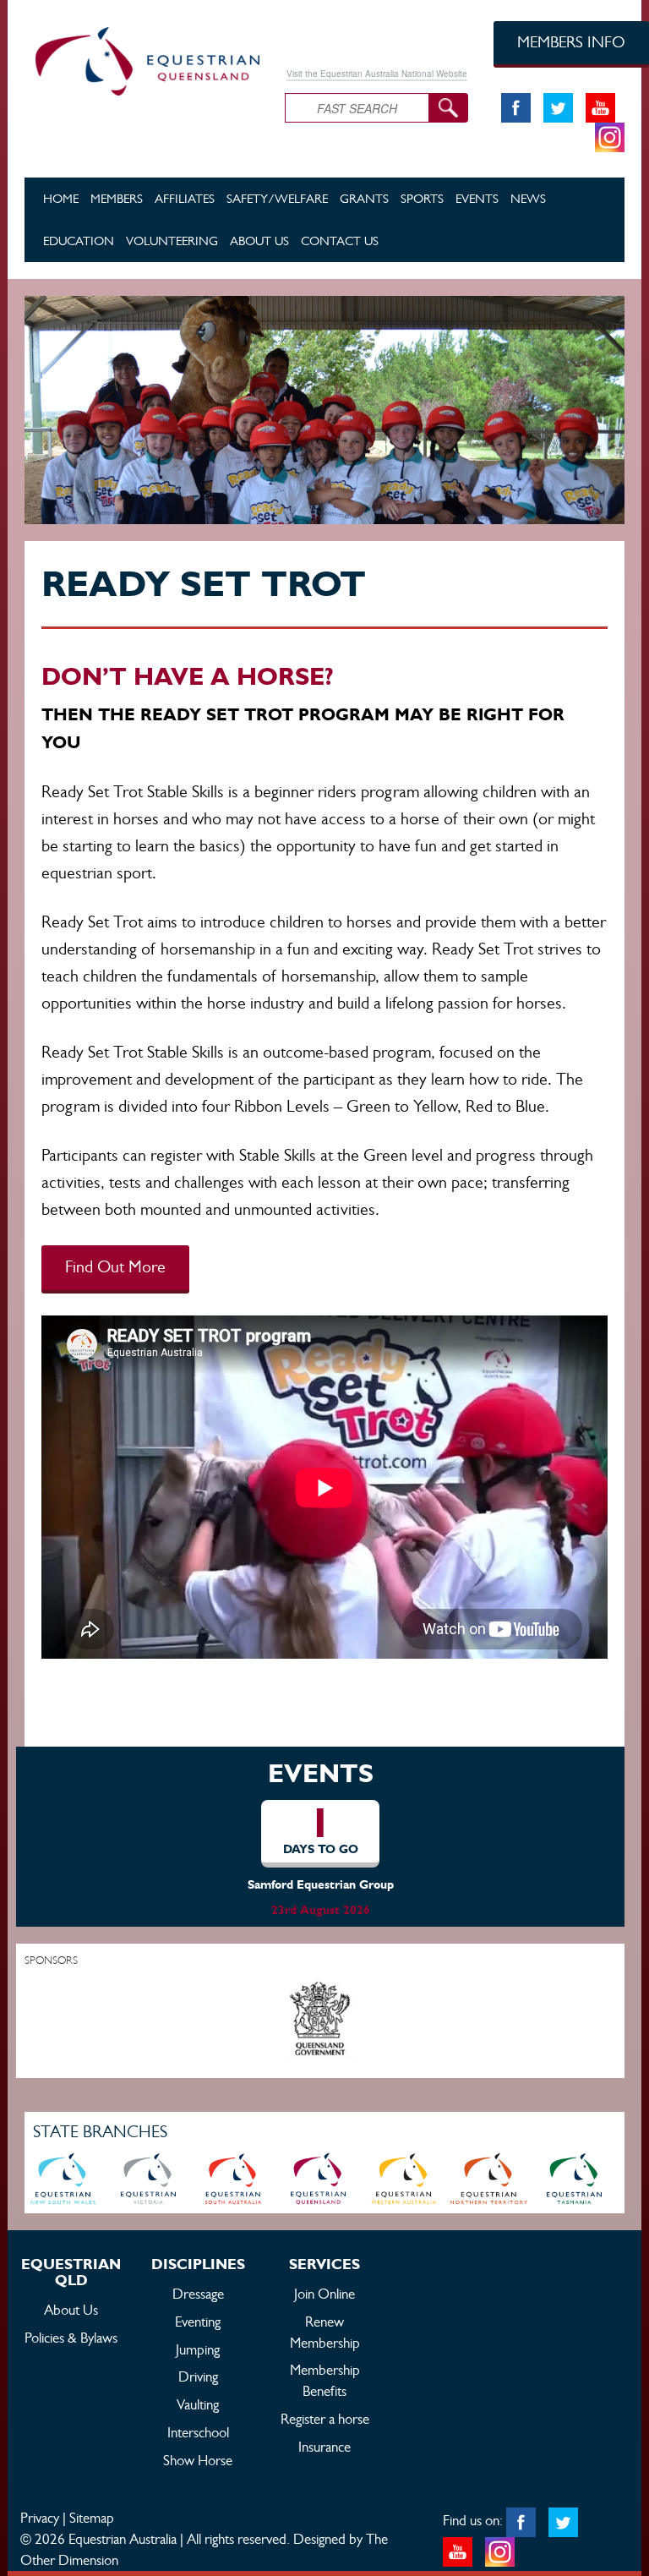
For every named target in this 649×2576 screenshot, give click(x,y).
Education (79, 241)
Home (61, 198)
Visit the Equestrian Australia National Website (377, 74)
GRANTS (364, 198)
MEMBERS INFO (571, 42)
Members (117, 198)
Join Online (324, 2294)
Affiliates (185, 198)
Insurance (324, 2447)
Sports (422, 198)
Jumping (198, 2349)
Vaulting (198, 2404)
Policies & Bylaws (71, 2338)
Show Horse (198, 2460)
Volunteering (172, 241)
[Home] (142, 58)
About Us (259, 241)
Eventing (198, 2322)
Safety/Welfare (277, 198)
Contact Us (340, 241)
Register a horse (325, 2419)
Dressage (198, 2294)
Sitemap (92, 2518)
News (528, 198)
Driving (198, 2376)
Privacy (40, 2518)
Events (477, 198)
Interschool (198, 2432)
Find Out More (115, 1267)
